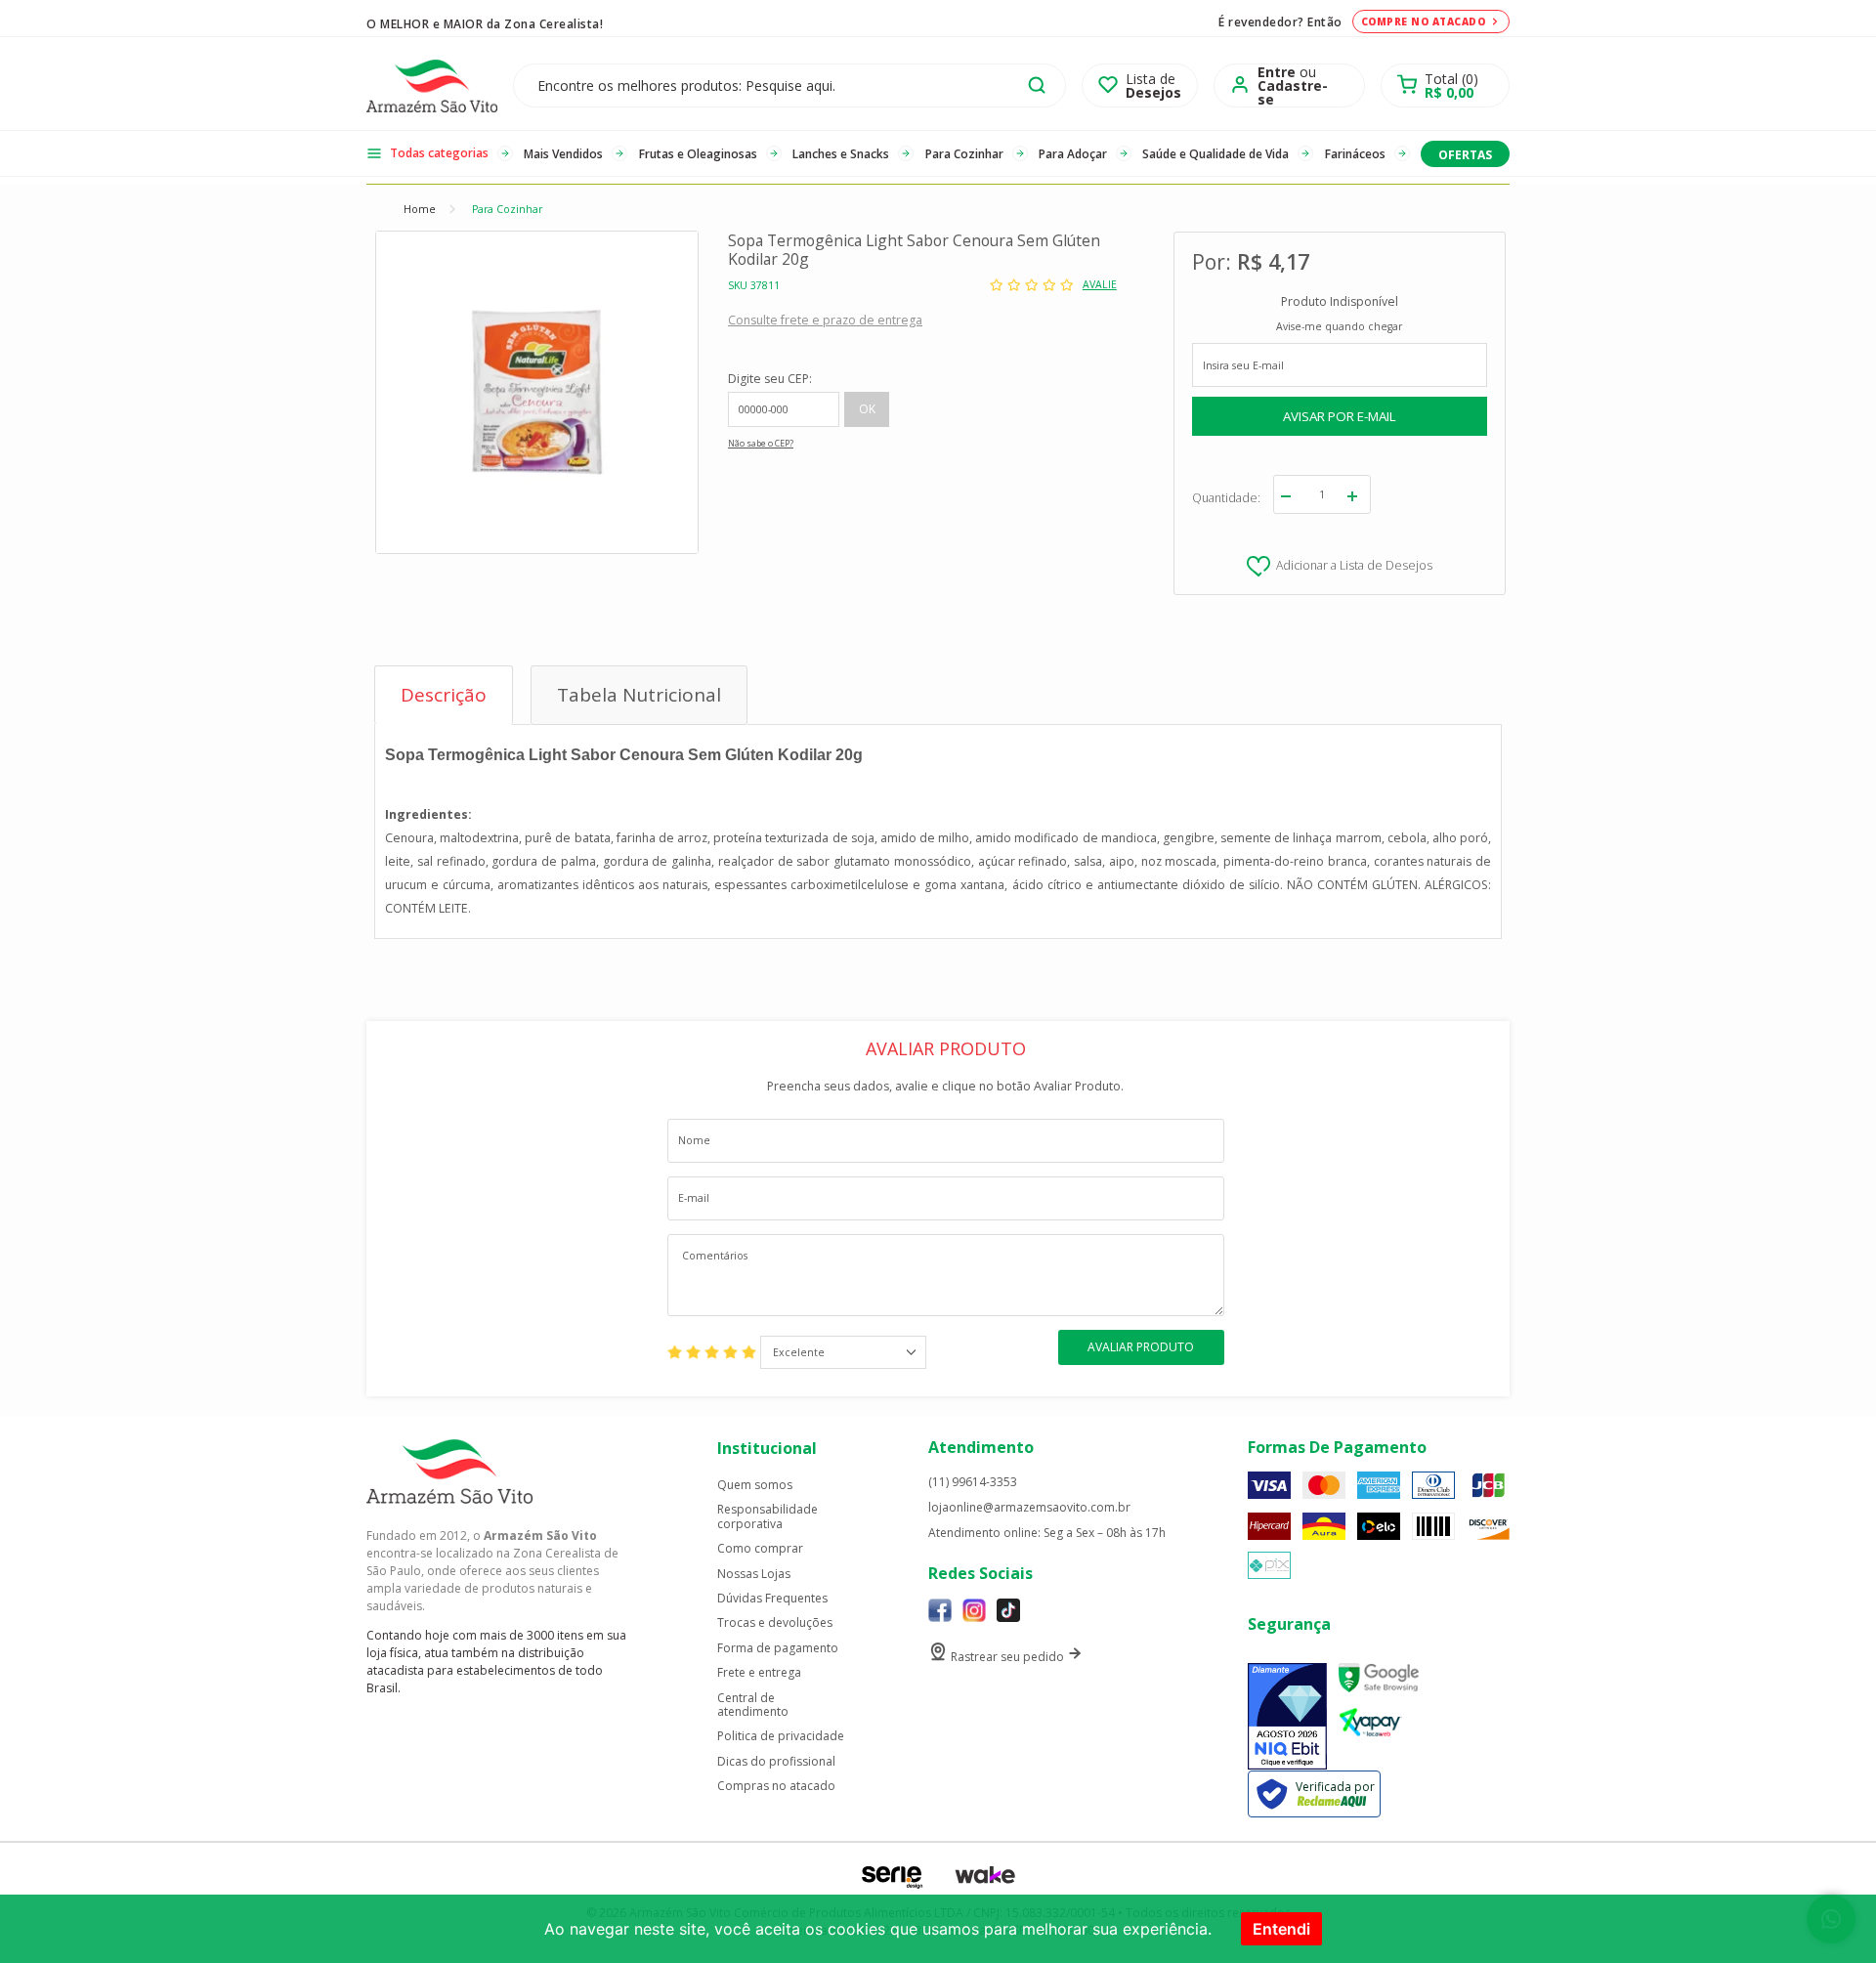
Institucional (767, 1448)
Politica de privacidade (781, 1736)
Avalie (1100, 285)
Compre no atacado (1424, 21)
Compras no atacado (776, 1786)
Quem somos (755, 1485)
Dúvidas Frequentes (772, 1599)
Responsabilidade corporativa (767, 1517)
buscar (1037, 85)
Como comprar (760, 1549)
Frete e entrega (759, 1673)
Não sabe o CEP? (761, 444)
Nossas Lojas (754, 1574)
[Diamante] (1287, 1716)
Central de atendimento (753, 1706)
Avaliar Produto (1141, 1347)
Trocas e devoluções (775, 1623)
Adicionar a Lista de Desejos (1354, 565)
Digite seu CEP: (770, 379)
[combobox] (843, 1352)
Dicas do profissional (776, 1762)
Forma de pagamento (778, 1648)
